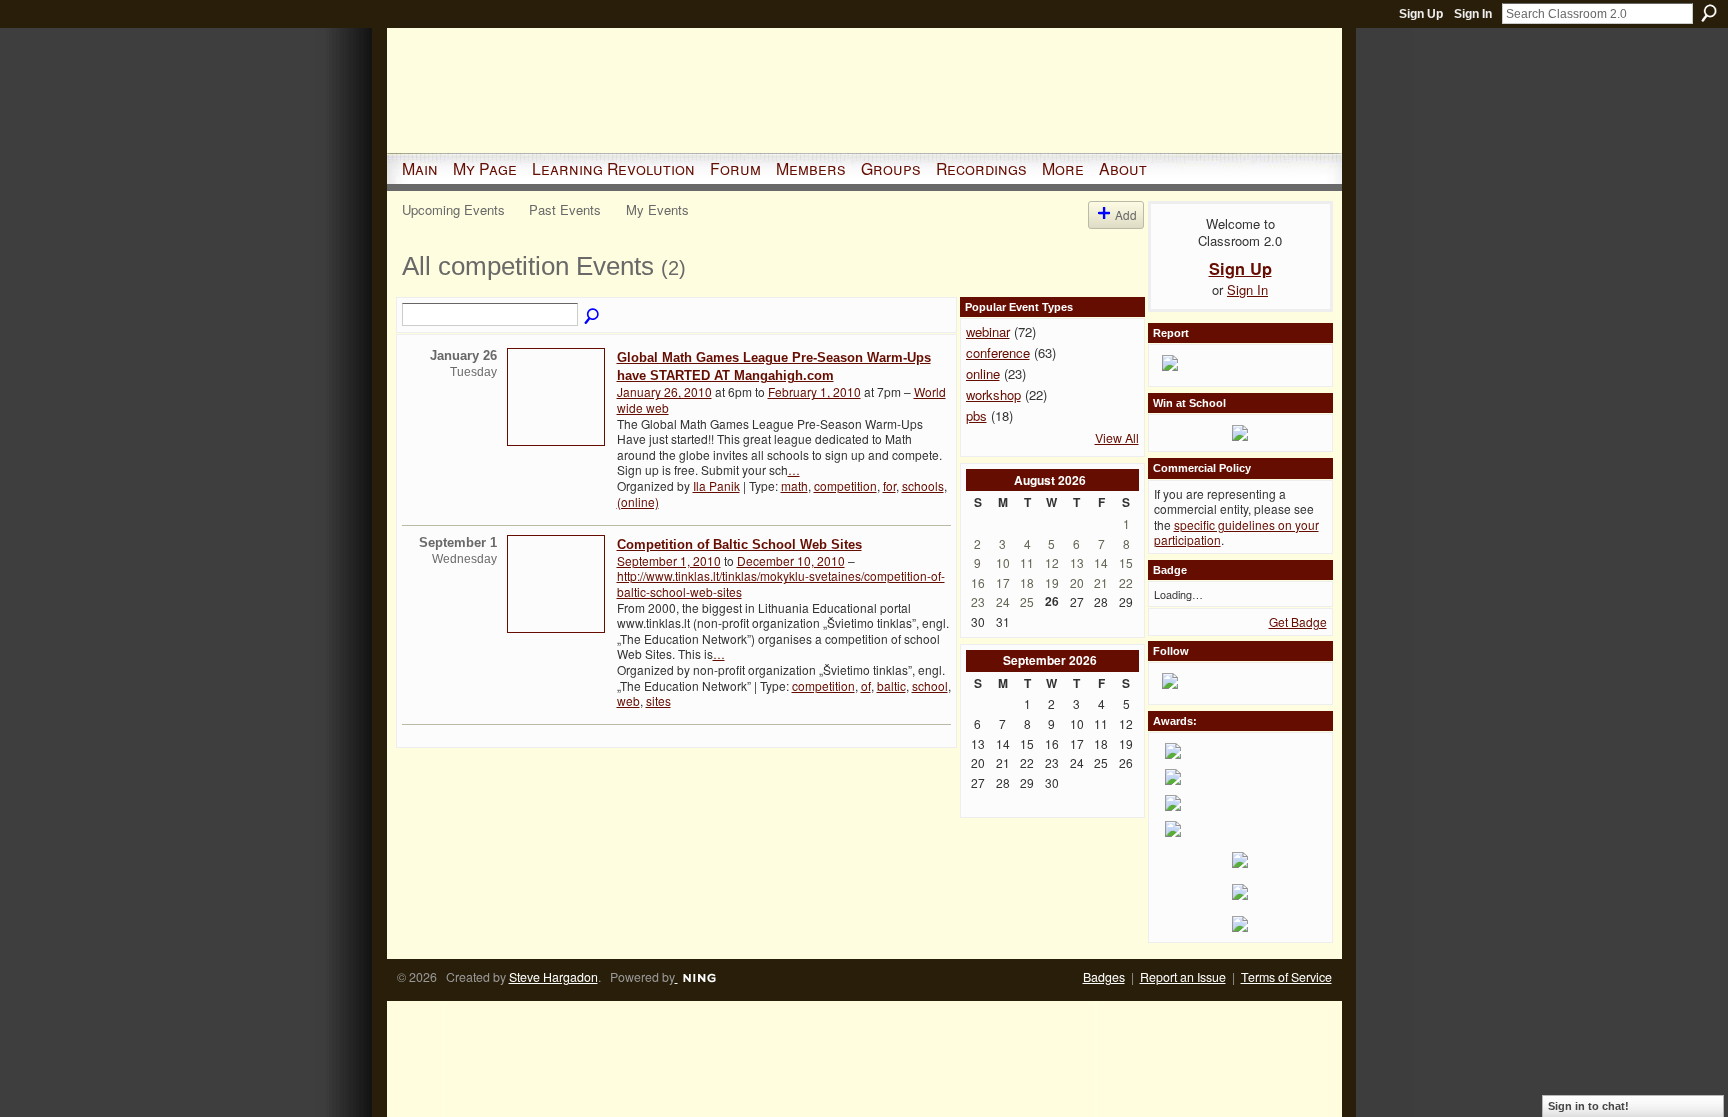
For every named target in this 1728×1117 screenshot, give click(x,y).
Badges (1104, 977)
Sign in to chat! (1588, 1106)
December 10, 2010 (791, 560)
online (983, 373)
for (889, 485)
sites (658, 700)
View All (1117, 438)
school (930, 685)
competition (845, 485)
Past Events (565, 209)
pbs (976, 415)
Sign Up (1421, 14)
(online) (638, 501)
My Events (657, 209)
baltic (891, 685)
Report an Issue (1183, 977)
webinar (988, 331)
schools (923, 485)
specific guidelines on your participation (1236, 532)
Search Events (593, 317)
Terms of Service (1286, 977)
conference (998, 352)
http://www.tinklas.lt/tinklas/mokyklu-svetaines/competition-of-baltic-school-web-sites (781, 583)
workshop (993, 394)
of (866, 685)
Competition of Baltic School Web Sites (739, 544)
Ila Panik (716, 485)
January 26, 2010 (664, 391)
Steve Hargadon (553, 977)
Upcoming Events (453, 209)
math (794, 485)
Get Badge (1298, 621)
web (628, 700)
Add (1126, 214)
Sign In (1473, 14)
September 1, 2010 (669, 560)
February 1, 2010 (814, 391)
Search (1709, 13)
